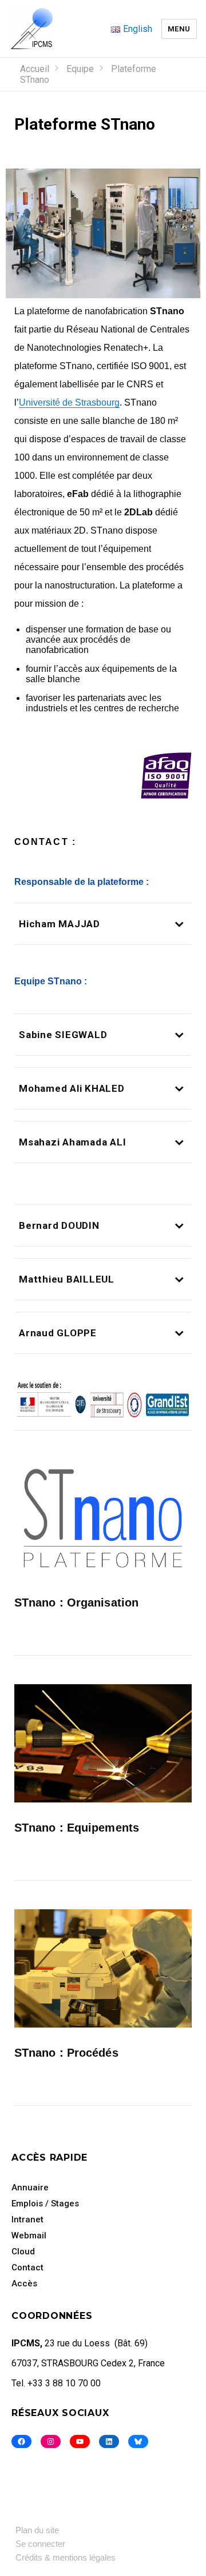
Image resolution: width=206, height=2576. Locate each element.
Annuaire (30, 2188)
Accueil (35, 69)
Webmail (29, 2236)
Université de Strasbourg (69, 402)
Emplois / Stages (45, 2204)
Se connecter (40, 2544)
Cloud (23, 2252)
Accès (24, 2283)
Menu (179, 29)
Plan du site (37, 2530)
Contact (27, 2267)
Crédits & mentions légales (66, 2557)
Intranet (27, 2220)
